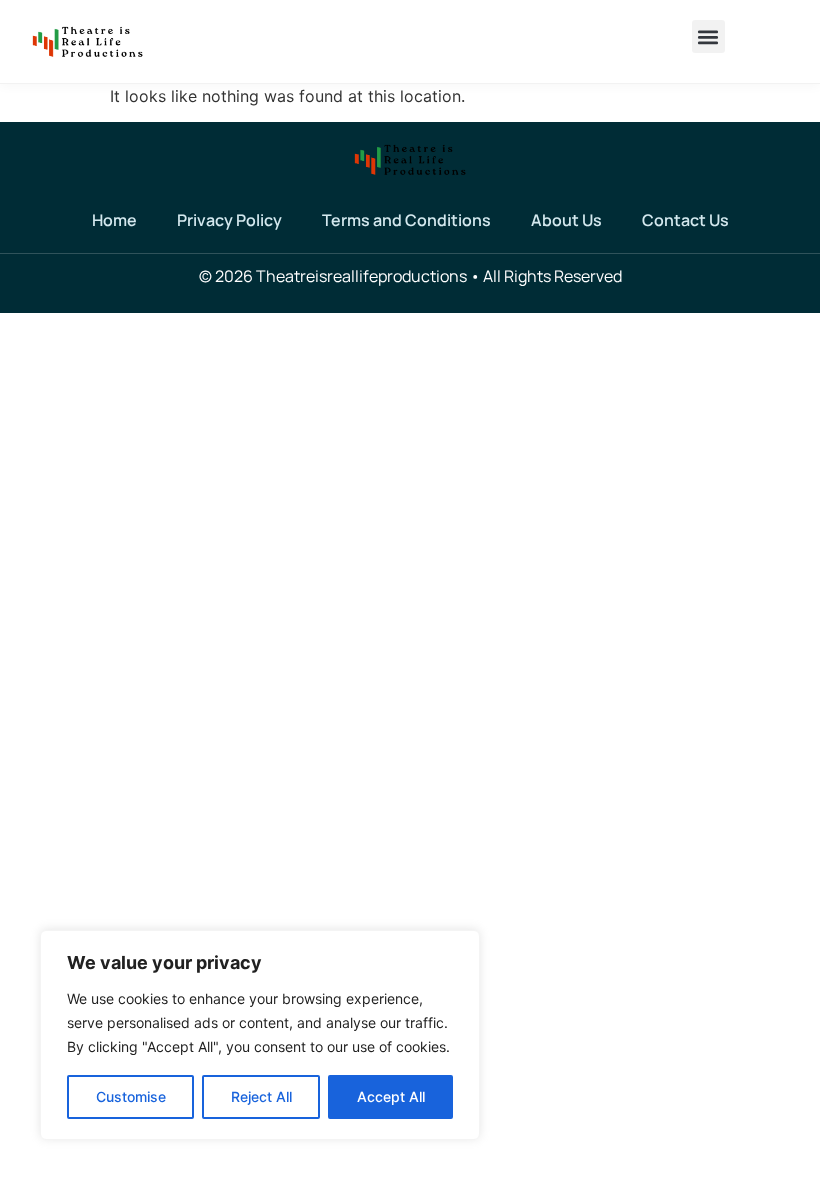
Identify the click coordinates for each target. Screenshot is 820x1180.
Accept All (391, 1096)
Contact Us (685, 220)
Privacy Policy (229, 220)
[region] (260, 1035)
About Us (566, 220)
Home (114, 220)
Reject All (261, 1096)
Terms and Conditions (406, 220)
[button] (708, 36)
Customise (131, 1096)
